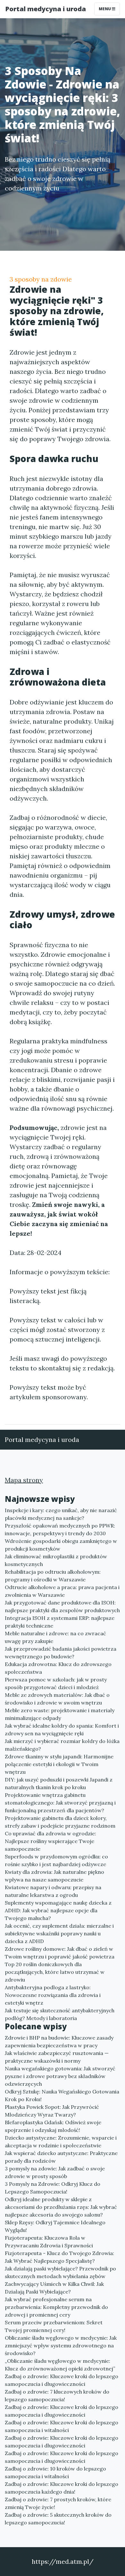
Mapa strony (24, 1480)
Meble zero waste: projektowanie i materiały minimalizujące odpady (60, 1714)
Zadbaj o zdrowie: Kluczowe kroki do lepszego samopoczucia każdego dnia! (62, 2488)
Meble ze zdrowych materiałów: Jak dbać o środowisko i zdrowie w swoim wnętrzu (57, 1699)
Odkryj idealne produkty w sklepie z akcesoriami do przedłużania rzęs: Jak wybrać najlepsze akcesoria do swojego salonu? (61, 2207)
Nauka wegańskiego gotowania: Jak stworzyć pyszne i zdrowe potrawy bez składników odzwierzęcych (60, 2076)
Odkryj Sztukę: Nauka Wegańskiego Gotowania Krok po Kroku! (62, 2095)
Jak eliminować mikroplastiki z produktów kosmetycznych (56, 1560)
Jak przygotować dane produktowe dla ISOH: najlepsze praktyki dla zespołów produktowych (62, 1606)
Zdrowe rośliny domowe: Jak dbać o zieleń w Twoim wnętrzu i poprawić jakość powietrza (60, 1953)
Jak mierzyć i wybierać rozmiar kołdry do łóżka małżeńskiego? (62, 1745)
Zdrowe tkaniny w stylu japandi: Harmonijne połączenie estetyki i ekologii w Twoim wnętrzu (59, 1764)
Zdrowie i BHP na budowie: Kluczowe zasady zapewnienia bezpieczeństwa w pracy (59, 2041)
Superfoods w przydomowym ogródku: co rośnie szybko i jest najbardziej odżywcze (56, 1860)
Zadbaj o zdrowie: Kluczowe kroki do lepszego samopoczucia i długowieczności (62, 2380)
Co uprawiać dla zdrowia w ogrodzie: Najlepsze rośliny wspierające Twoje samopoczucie (50, 1841)
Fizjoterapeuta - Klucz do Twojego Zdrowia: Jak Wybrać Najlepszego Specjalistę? (59, 2257)
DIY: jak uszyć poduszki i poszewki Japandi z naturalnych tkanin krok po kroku (59, 1783)
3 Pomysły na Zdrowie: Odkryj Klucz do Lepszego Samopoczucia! (53, 2188)
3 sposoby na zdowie (41, 279)
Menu (105, 9)
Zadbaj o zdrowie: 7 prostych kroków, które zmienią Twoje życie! (58, 2503)
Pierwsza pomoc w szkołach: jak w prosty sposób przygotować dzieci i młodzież (56, 1683)
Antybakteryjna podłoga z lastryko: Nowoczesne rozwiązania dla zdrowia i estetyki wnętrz (53, 1995)
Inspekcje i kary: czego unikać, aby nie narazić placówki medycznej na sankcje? (61, 1514)
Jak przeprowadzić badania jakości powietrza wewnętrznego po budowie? (61, 1653)
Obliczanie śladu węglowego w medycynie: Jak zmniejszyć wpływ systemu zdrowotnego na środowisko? (61, 2345)
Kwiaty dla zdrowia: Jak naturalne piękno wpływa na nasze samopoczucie (54, 1876)
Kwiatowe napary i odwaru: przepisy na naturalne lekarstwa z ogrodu (53, 1891)
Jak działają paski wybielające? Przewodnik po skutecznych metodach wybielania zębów (60, 2272)
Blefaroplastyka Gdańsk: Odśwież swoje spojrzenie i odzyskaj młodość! (53, 2126)
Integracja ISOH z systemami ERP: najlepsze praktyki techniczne (60, 1622)
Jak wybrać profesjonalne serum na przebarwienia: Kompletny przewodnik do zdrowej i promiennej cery (56, 2307)
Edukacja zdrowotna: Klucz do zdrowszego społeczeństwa (58, 1668)
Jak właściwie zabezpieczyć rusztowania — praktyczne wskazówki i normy (57, 2057)
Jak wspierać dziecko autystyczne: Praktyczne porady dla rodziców (61, 2157)
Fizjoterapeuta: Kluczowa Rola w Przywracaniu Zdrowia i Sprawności (49, 2242)
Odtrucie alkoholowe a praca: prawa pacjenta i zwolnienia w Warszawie (62, 1591)
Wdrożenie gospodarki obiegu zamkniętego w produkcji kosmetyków (61, 1545)
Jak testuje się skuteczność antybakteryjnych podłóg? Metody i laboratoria (60, 2014)
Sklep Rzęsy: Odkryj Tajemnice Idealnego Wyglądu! (55, 2226)
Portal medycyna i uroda (46, 9)
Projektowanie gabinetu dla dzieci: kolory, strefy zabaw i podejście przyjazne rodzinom (60, 1822)
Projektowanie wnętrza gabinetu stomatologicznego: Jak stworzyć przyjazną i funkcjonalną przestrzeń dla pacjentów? (60, 1803)
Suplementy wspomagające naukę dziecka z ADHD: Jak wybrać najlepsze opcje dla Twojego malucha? (58, 1910)
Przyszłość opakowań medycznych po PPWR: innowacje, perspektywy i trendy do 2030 (60, 1529)
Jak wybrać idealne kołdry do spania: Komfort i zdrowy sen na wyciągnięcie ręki (62, 1730)
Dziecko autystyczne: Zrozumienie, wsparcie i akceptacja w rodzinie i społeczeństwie (61, 2142)
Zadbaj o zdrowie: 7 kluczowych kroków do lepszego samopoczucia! (57, 2395)
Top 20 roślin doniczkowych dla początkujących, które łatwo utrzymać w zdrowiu (55, 1972)
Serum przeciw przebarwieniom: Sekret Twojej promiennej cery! (54, 2326)
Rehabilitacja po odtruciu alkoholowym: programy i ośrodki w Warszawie (53, 1576)
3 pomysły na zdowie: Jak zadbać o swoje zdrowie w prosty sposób (55, 2172)
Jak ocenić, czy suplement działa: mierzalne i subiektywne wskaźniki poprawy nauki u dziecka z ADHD (59, 1933)
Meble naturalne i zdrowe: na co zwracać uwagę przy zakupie (55, 1637)
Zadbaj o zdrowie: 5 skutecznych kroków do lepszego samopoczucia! (58, 2519)
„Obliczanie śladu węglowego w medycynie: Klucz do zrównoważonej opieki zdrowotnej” (60, 2365)
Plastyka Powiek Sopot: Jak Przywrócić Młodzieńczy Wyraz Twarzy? (52, 2111)
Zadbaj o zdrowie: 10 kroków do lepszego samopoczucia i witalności (55, 2472)
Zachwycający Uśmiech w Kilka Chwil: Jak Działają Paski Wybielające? (54, 2288)
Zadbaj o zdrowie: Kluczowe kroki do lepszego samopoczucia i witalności (62, 2426)
